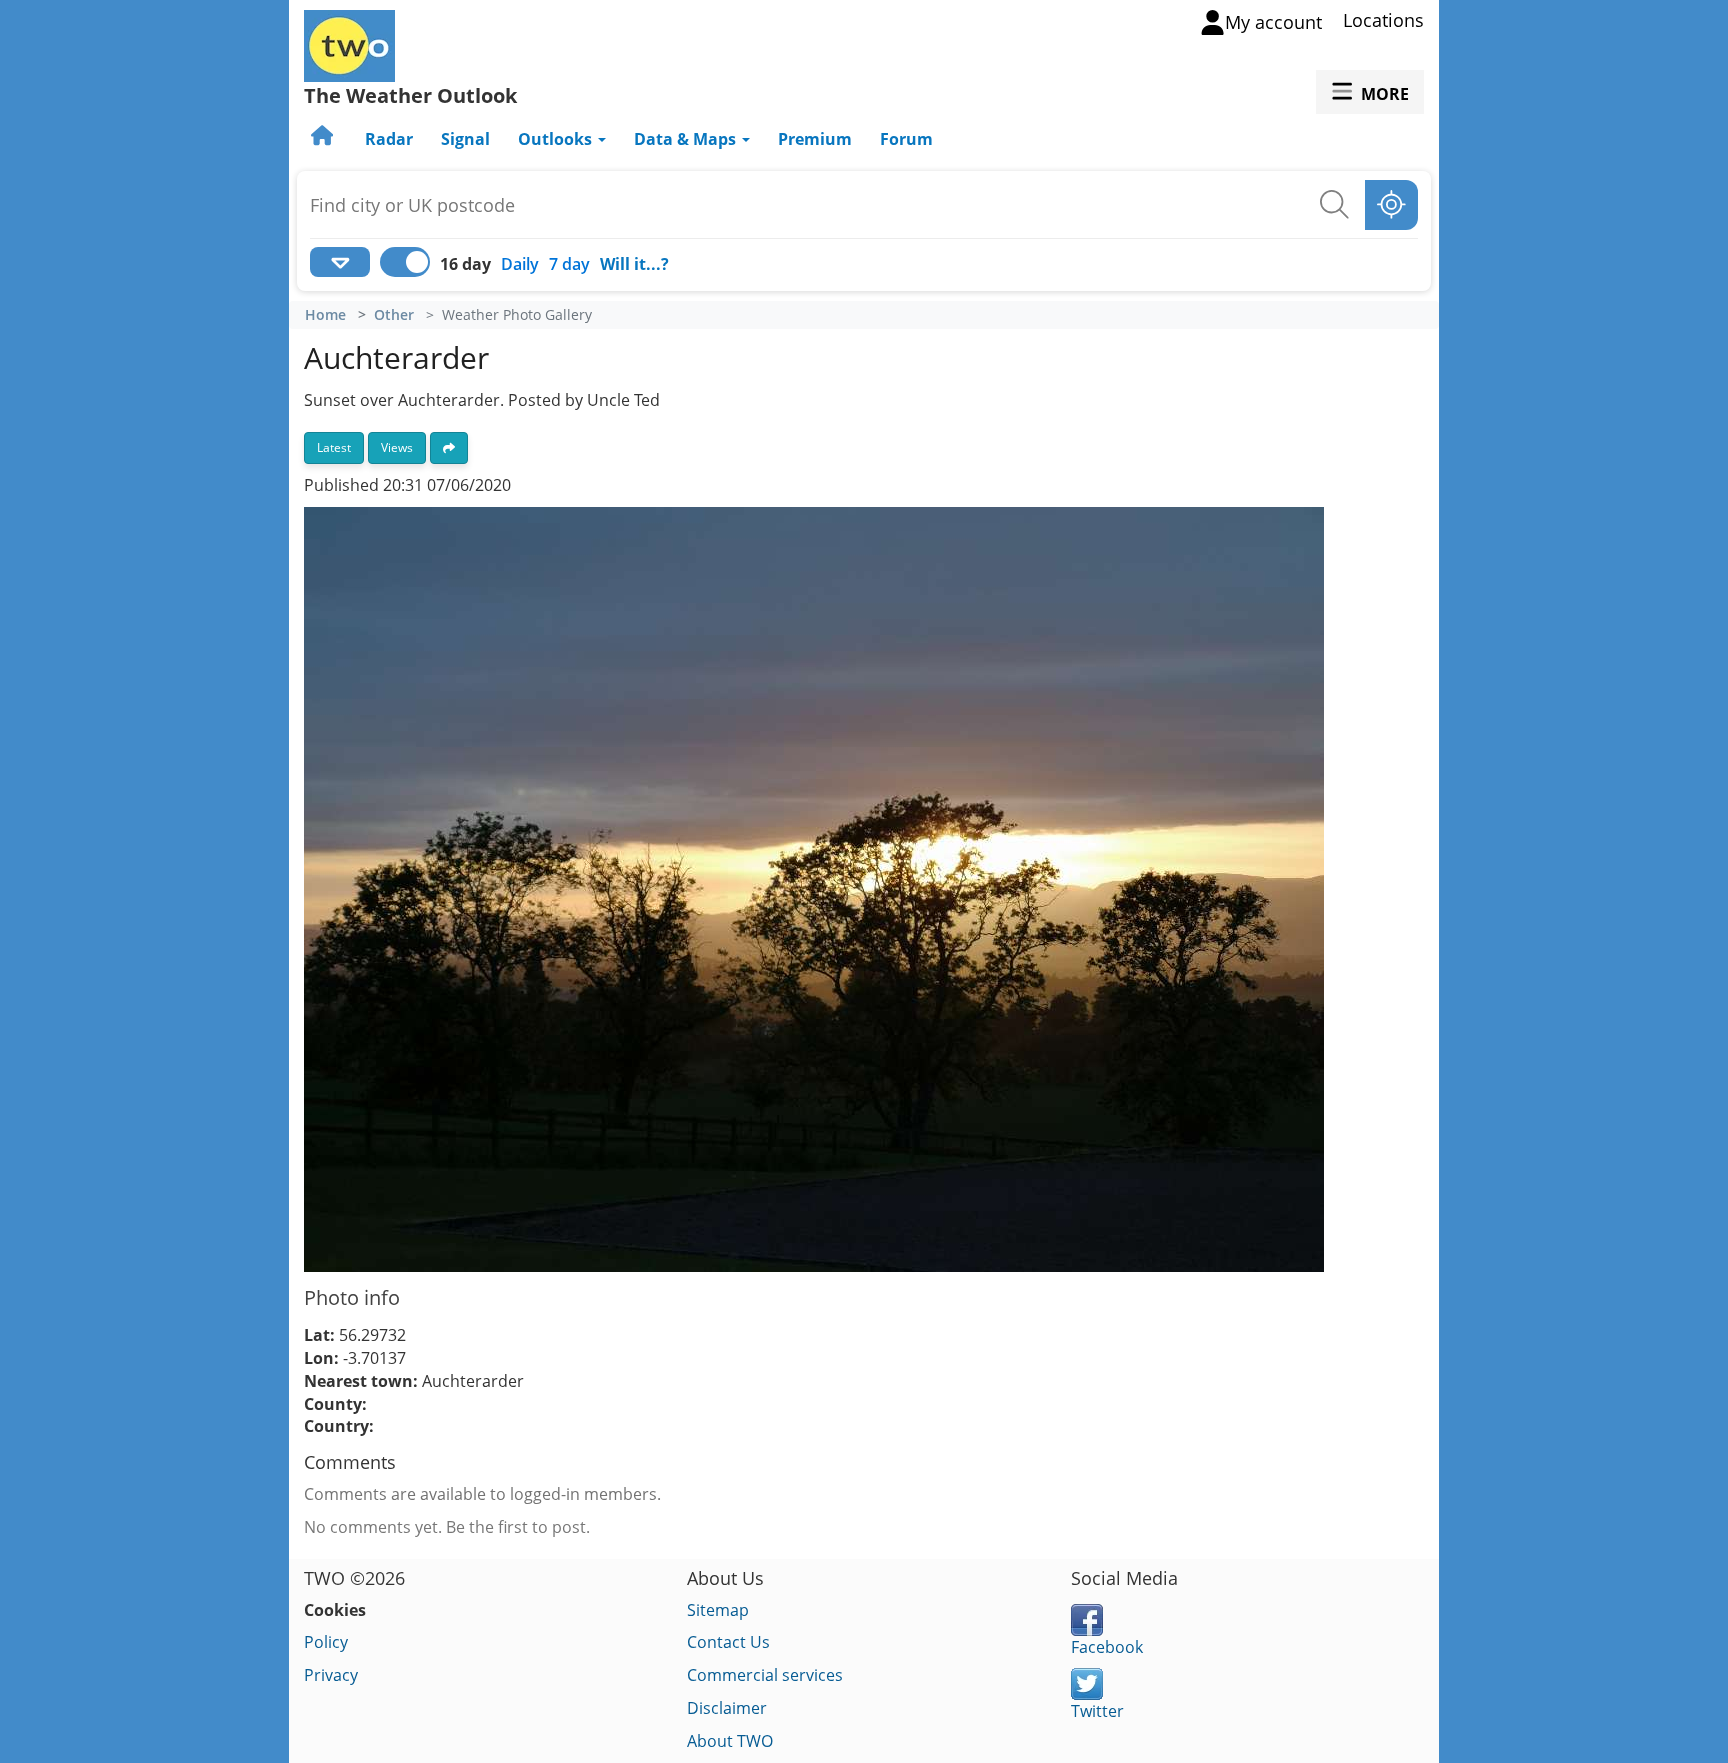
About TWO (730, 1741)
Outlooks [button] (557, 139)
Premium (815, 139)
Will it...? (634, 264)
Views (397, 447)
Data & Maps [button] (687, 139)
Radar (389, 139)
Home (325, 315)
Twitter (1097, 1711)
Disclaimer (727, 1708)
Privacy (331, 1675)
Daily (520, 264)
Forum (906, 139)
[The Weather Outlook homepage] (324, 139)
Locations (1383, 20)
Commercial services (765, 1675)
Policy (326, 1642)
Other (394, 315)
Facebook (1107, 1647)
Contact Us (728, 1642)
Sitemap (718, 1610)
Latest (334, 447)
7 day (569, 264)
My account (1273, 22)
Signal (465, 139)
